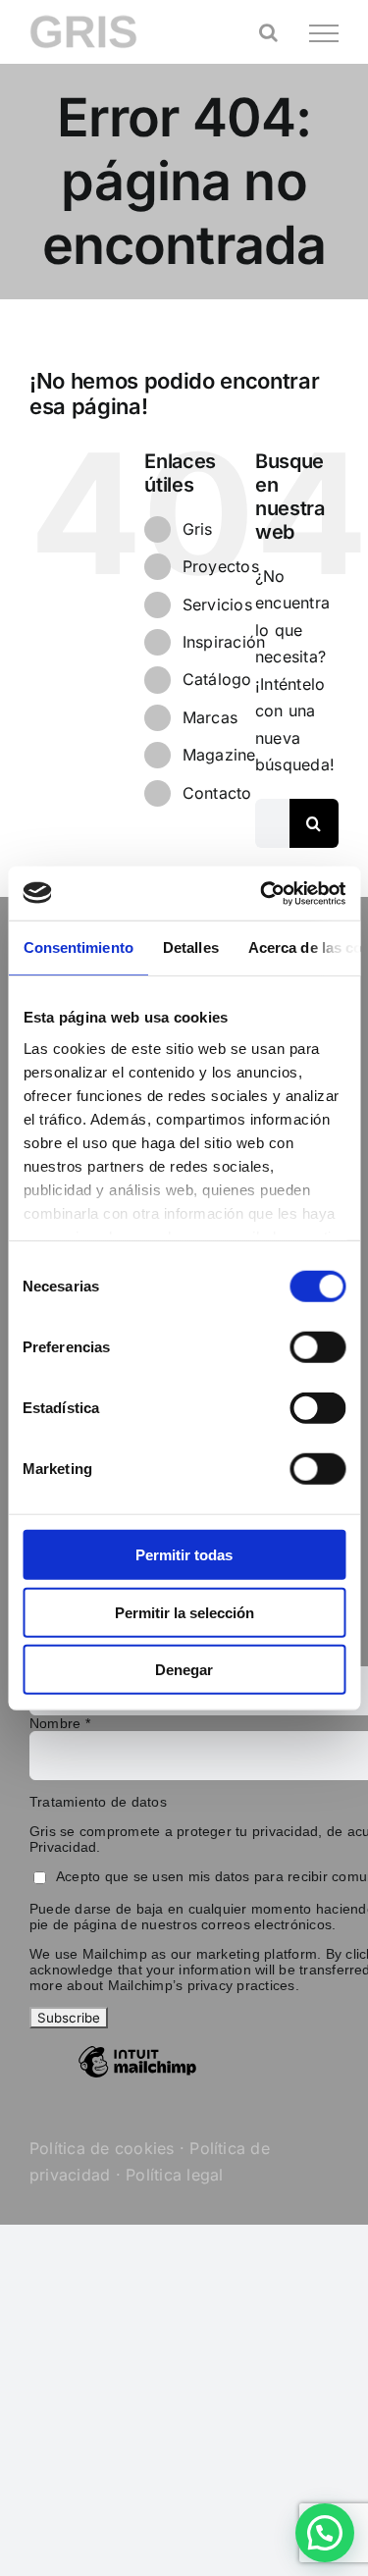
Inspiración (224, 642)
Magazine (219, 755)
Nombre (60, 1723)
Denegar (184, 1670)
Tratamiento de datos (98, 1802)
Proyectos (221, 566)
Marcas (210, 717)
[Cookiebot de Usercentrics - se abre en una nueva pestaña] (262, 893)
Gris (198, 529)
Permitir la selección (184, 1612)
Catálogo (217, 679)
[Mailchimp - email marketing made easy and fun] (137, 2077)
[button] (325, 2533)
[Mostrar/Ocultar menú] (324, 33)
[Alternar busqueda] (268, 32)
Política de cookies (102, 2148)
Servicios (217, 605)
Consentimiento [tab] (78, 947)
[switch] (317, 1347)
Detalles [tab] (190, 947)
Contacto (217, 793)
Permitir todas (184, 1555)
